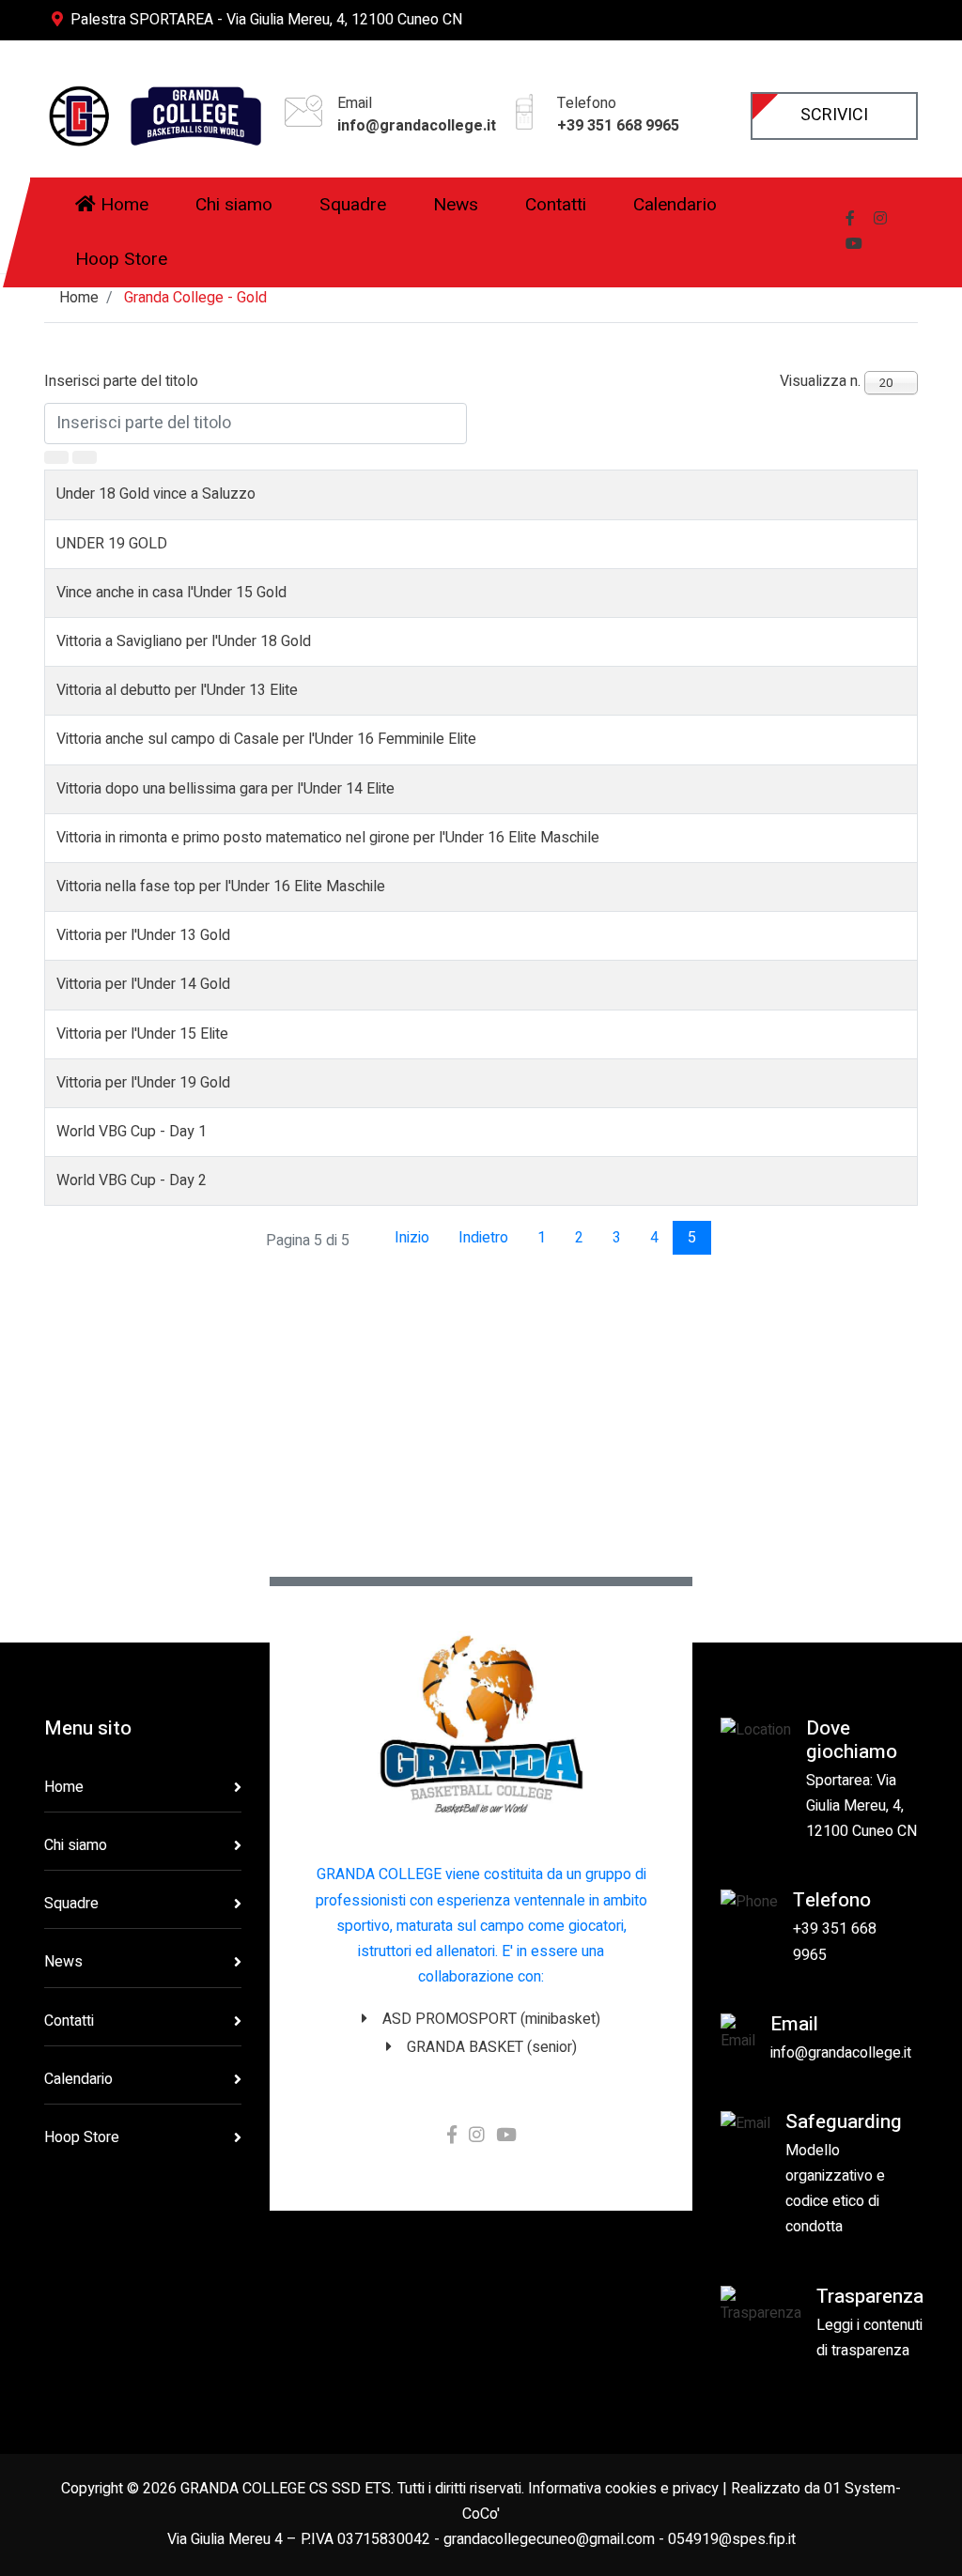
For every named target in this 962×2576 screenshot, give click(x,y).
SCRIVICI (834, 115)
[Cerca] (56, 457)
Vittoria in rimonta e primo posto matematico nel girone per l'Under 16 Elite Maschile (328, 838)
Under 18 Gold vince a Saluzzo (156, 494)
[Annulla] (85, 457)
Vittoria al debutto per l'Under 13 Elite (177, 690)
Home (64, 1787)
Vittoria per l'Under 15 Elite (142, 1034)
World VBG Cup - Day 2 (132, 1180)
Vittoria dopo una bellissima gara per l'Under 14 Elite (225, 789)
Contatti (69, 2021)
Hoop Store (82, 2137)
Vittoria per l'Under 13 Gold (143, 935)
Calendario (78, 2079)
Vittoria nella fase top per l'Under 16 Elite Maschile (221, 887)
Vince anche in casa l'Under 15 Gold (171, 593)
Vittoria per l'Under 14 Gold (143, 984)
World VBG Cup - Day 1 (132, 1132)
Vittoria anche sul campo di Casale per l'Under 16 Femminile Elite (266, 739)
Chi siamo (76, 1845)
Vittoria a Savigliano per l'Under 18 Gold (184, 641)
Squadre (71, 1904)
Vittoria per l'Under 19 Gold (143, 1083)
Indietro (483, 1238)
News (63, 1962)
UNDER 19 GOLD (112, 544)
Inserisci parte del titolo (123, 381)
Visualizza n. (820, 381)
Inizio (412, 1238)
